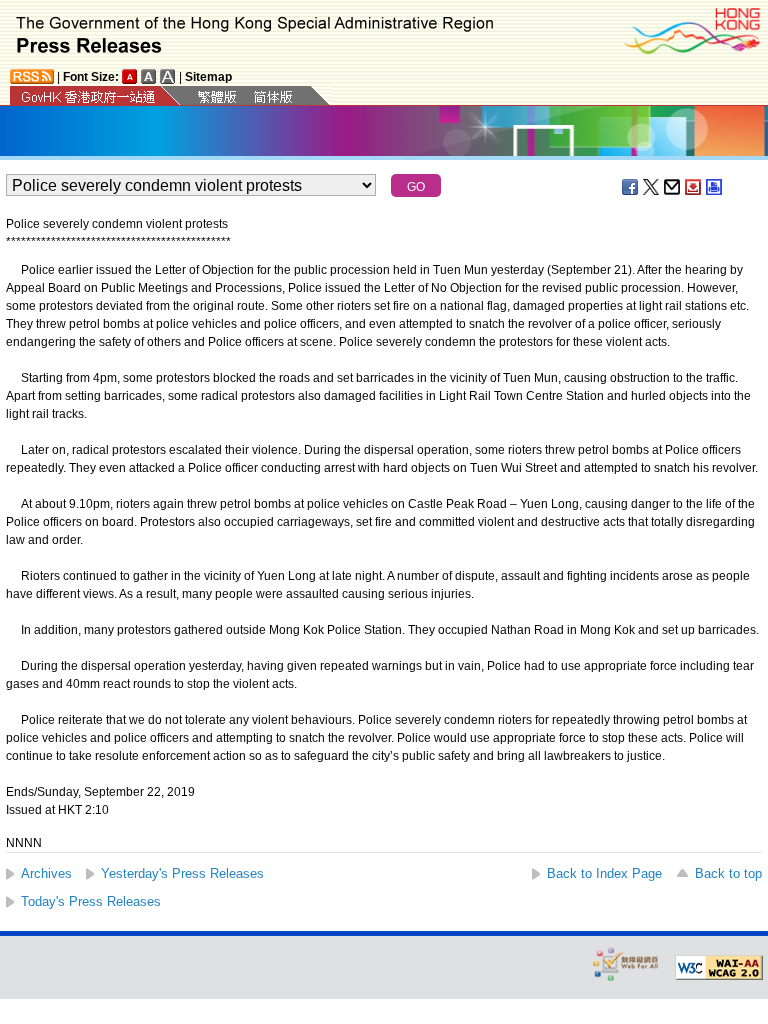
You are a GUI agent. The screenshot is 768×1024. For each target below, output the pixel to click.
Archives (46, 873)
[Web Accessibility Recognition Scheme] (626, 963)
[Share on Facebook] (631, 187)
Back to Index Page (604, 873)
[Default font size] (130, 76)
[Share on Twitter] (652, 187)
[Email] (673, 187)
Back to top (728, 873)
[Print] (715, 187)
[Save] (694, 187)
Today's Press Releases (91, 901)
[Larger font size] (149, 76)
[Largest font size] (168, 76)
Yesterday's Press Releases (182, 873)
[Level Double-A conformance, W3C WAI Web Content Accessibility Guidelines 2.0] (719, 968)
